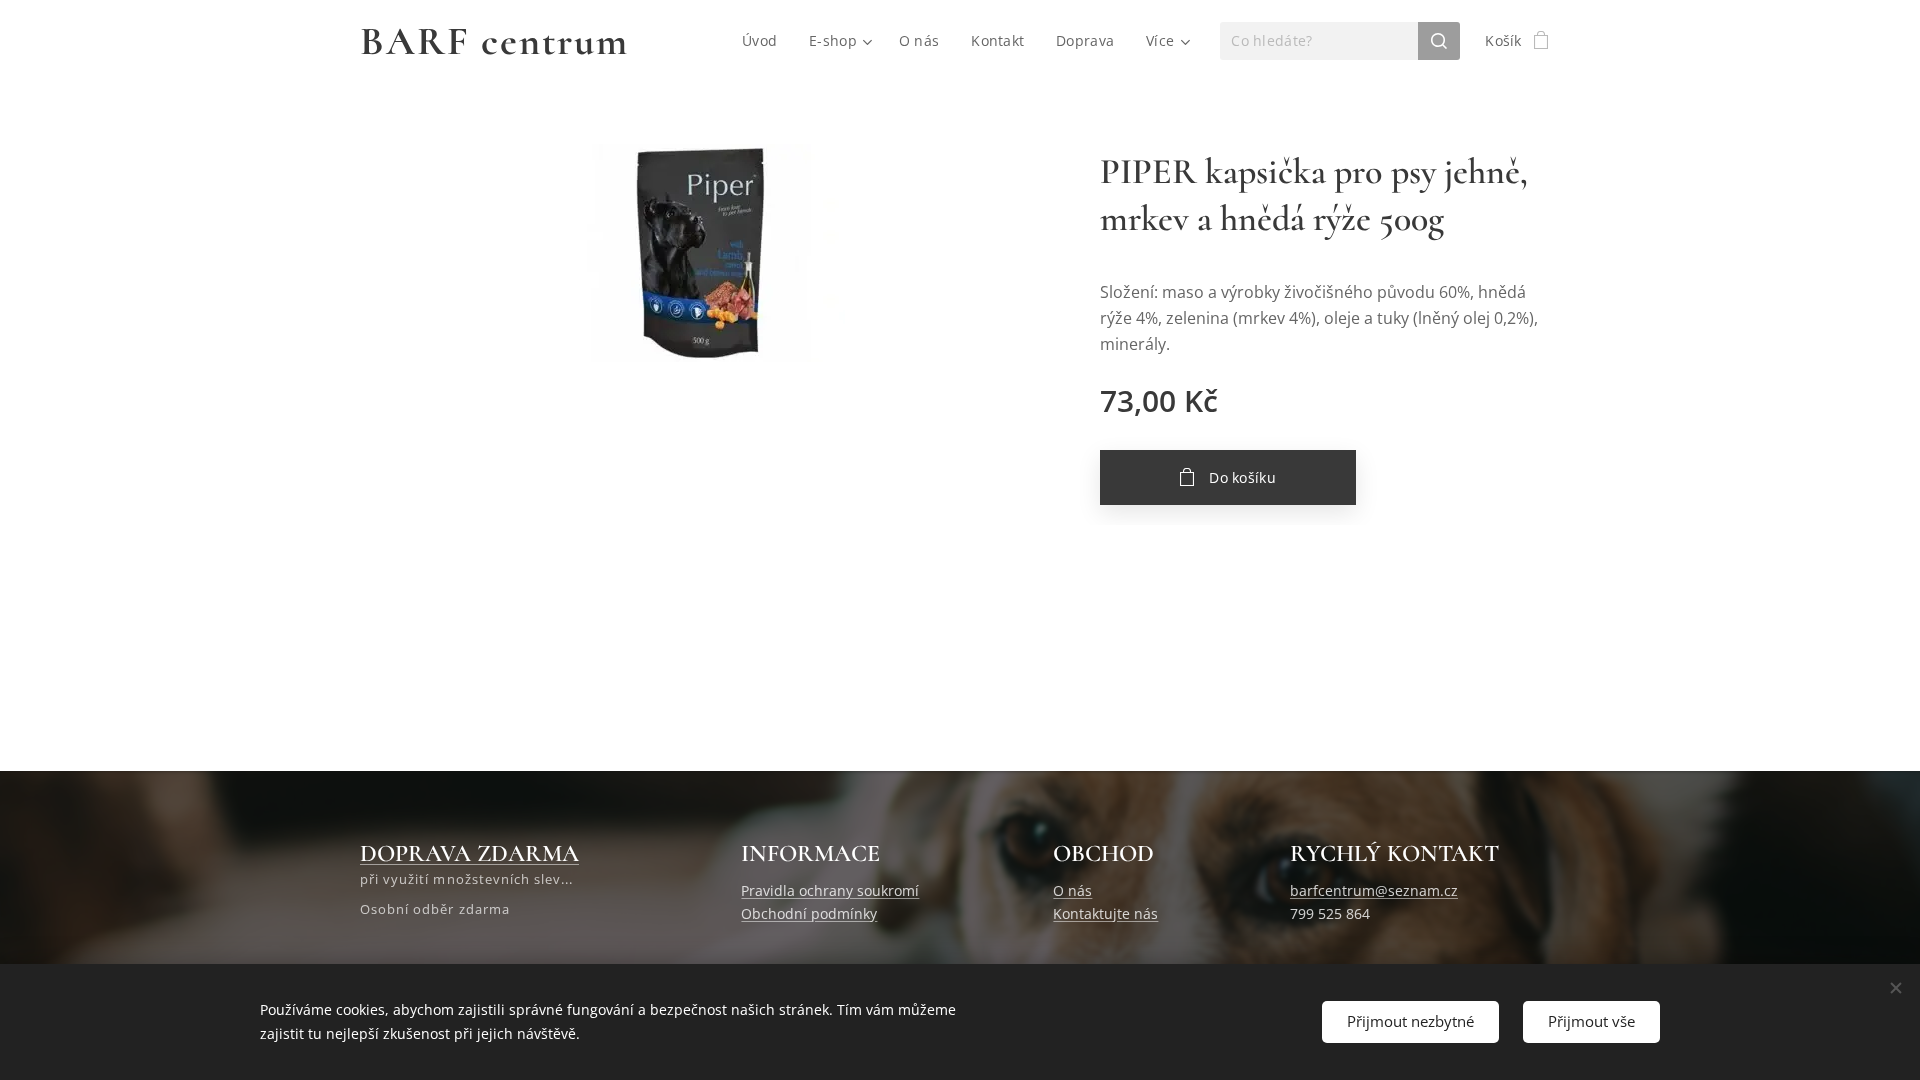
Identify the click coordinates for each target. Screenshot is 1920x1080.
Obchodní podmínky (809, 913)
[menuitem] (765, 41)
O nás (1072, 890)
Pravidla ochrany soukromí (830, 890)
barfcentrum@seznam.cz (1374, 890)
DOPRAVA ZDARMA (469, 853)
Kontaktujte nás (1105, 913)
